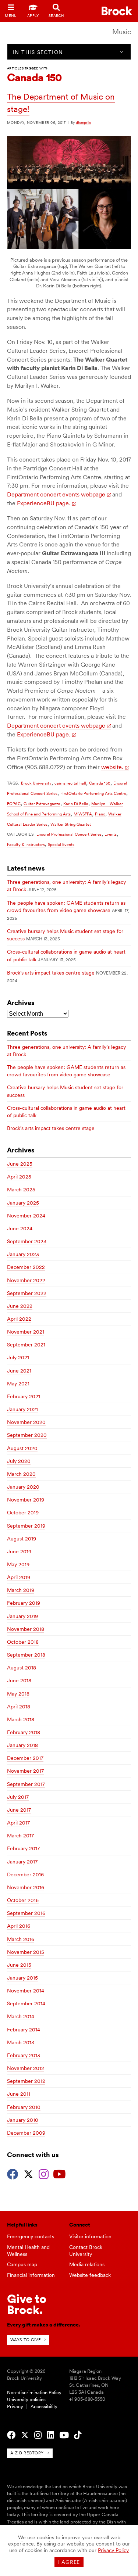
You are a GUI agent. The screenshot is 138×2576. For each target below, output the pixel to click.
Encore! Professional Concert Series (69, 834)
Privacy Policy (113, 2550)
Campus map (22, 2264)
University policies (26, 2399)
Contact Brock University (86, 2251)
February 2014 (24, 2030)
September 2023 (27, 1241)
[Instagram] (44, 2173)
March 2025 (21, 1190)
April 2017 (18, 1823)
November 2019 (26, 1500)
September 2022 (27, 1293)
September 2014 (26, 2003)
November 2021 (26, 1332)
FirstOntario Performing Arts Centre (93, 793)
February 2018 (24, 1732)
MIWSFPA (83, 814)
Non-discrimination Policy (34, 2392)
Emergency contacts (31, 2236)
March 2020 (21, 1474)
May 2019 (18, 1564)
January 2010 (23, 2120)
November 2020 (26, 1422)
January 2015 (22, 1978)
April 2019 (19, 1577)
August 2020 (22, 1448)
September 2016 (26, 1913)
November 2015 (26, 1952)
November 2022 (26, 1280)
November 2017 (25, 1771)
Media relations (87, 2264)
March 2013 (21, 2042)
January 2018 (22, 1745)
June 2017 (19, 1810)
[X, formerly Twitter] (29, 2173)
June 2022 (20, 1306)
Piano (100, 814)
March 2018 (21, 1719)
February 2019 (24, 1603)
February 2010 (24, 2107)
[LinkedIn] (50, 2435)
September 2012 (26, 2081)
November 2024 (26, 1216)
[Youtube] (59, 2173)
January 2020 (23, 1487)
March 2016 (21, 1939)
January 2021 (22, 1409)
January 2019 (22, 1616)
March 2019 (21, 1590)
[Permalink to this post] (69, 247)
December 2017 (25, 1758)
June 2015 (19, 1965)
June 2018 (19, 1680)
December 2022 (26, 1267)
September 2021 (26, 1345)
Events (111, 834)
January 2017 (22, 1862)
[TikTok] (78, 2435)
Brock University (36, 783)
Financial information (31, 2275)
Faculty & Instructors (26, 844)
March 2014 (21, 2016)
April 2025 (19, 1177)
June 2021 (19, 1371)
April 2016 (19, 1926)
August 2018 (22, 1668)
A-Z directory (27, 2453)
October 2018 (23, 1642)
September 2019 (26, 1526)
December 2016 (25, 1874)
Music (122, 32)
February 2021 (24, 1396)
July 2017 (18, 1797)
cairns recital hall (70, 783)
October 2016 (23, 1900)
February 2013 (24, 2055)
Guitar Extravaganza (42, 804)
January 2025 (23, 1203)
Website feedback (90, 2275)
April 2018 (19, 1707)
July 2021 (18, 1357)
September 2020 (27, 1435)
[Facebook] (13, 2173)
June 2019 (19, 1551)
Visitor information (90, 2236)
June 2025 (20, 1164)
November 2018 (26, 1629)
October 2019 (23, 1513)
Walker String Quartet (71, 824)
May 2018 (18, 1694)
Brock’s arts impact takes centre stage (51, 973)
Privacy (15, 2406)
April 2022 (19, 1319)
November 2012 (26, 2068)
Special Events (61, 844)
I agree (69, 2562)
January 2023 (23, 1254)
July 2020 (19, 1461)
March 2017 (20, 1836)
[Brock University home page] (117, 11)
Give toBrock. (27, 2304)
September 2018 (26, 1655)
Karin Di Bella (76, 804)
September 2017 (26, 1784)
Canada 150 (100, 783)
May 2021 (18, 1384)
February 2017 (23, 1848)
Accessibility (44, 2406)
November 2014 (26, 1991)
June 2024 (20, 1228)
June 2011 (19, 2094)
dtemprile (83, 122)
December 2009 (26, 2133)
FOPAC (14, 804)
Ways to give (26, 2340)
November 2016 (26, 1887)
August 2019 (22, 1539)
